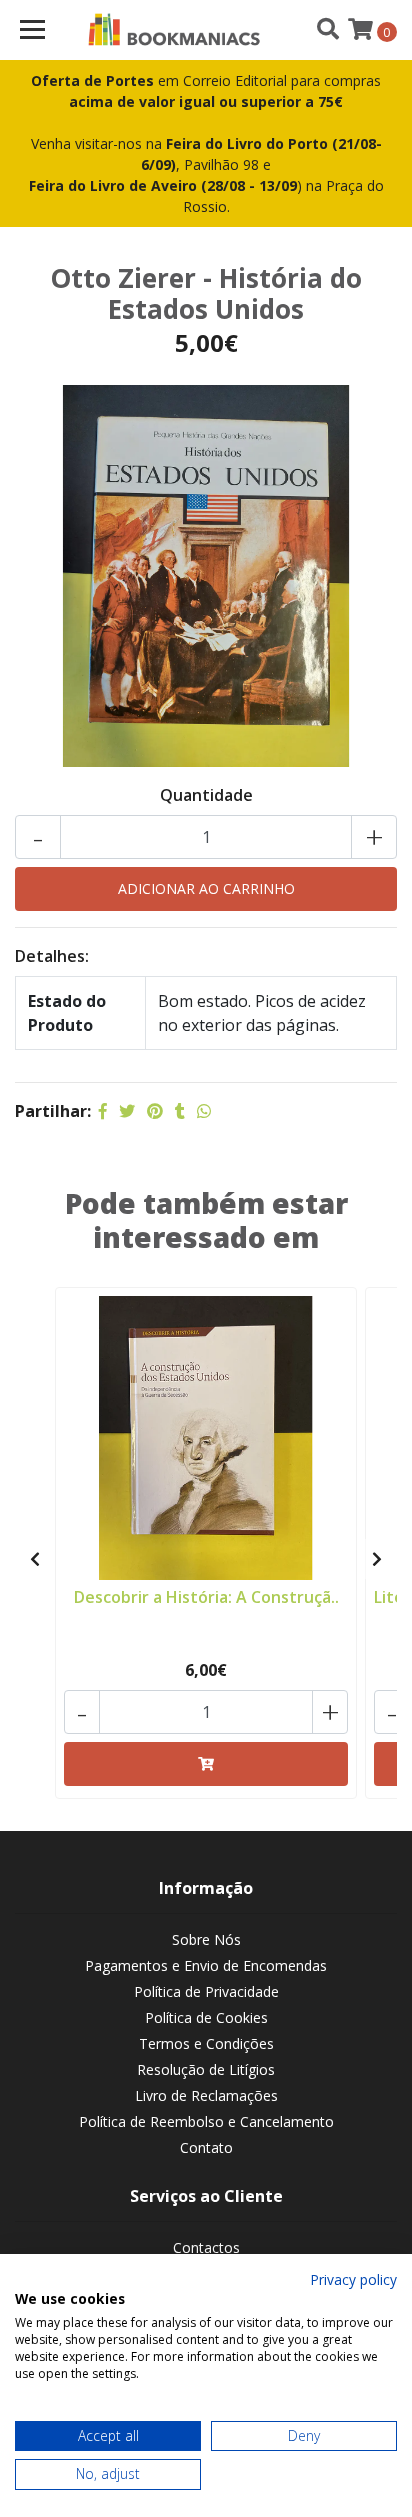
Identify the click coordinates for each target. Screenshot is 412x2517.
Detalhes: (52, 956)
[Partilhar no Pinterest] (155, 1111)
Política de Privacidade (206, 1991)
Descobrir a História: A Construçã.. (206, 1597)
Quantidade (206, 795)
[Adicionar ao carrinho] (206, 1764)
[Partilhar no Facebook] (103, 1111)
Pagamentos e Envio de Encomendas (206, 1965)
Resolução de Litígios (206, 2069)
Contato (206, 2147)
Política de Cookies (206, 2017)
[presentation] (35, 1559)
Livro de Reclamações (206, 2095)
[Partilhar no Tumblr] (180, 1111)
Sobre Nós (206, 1939)
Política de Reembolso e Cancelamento (206, 2121)
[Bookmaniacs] (174, 30)
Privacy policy (353, 2279)
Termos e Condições (206, 2043)
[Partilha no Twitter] (127, 1111)
